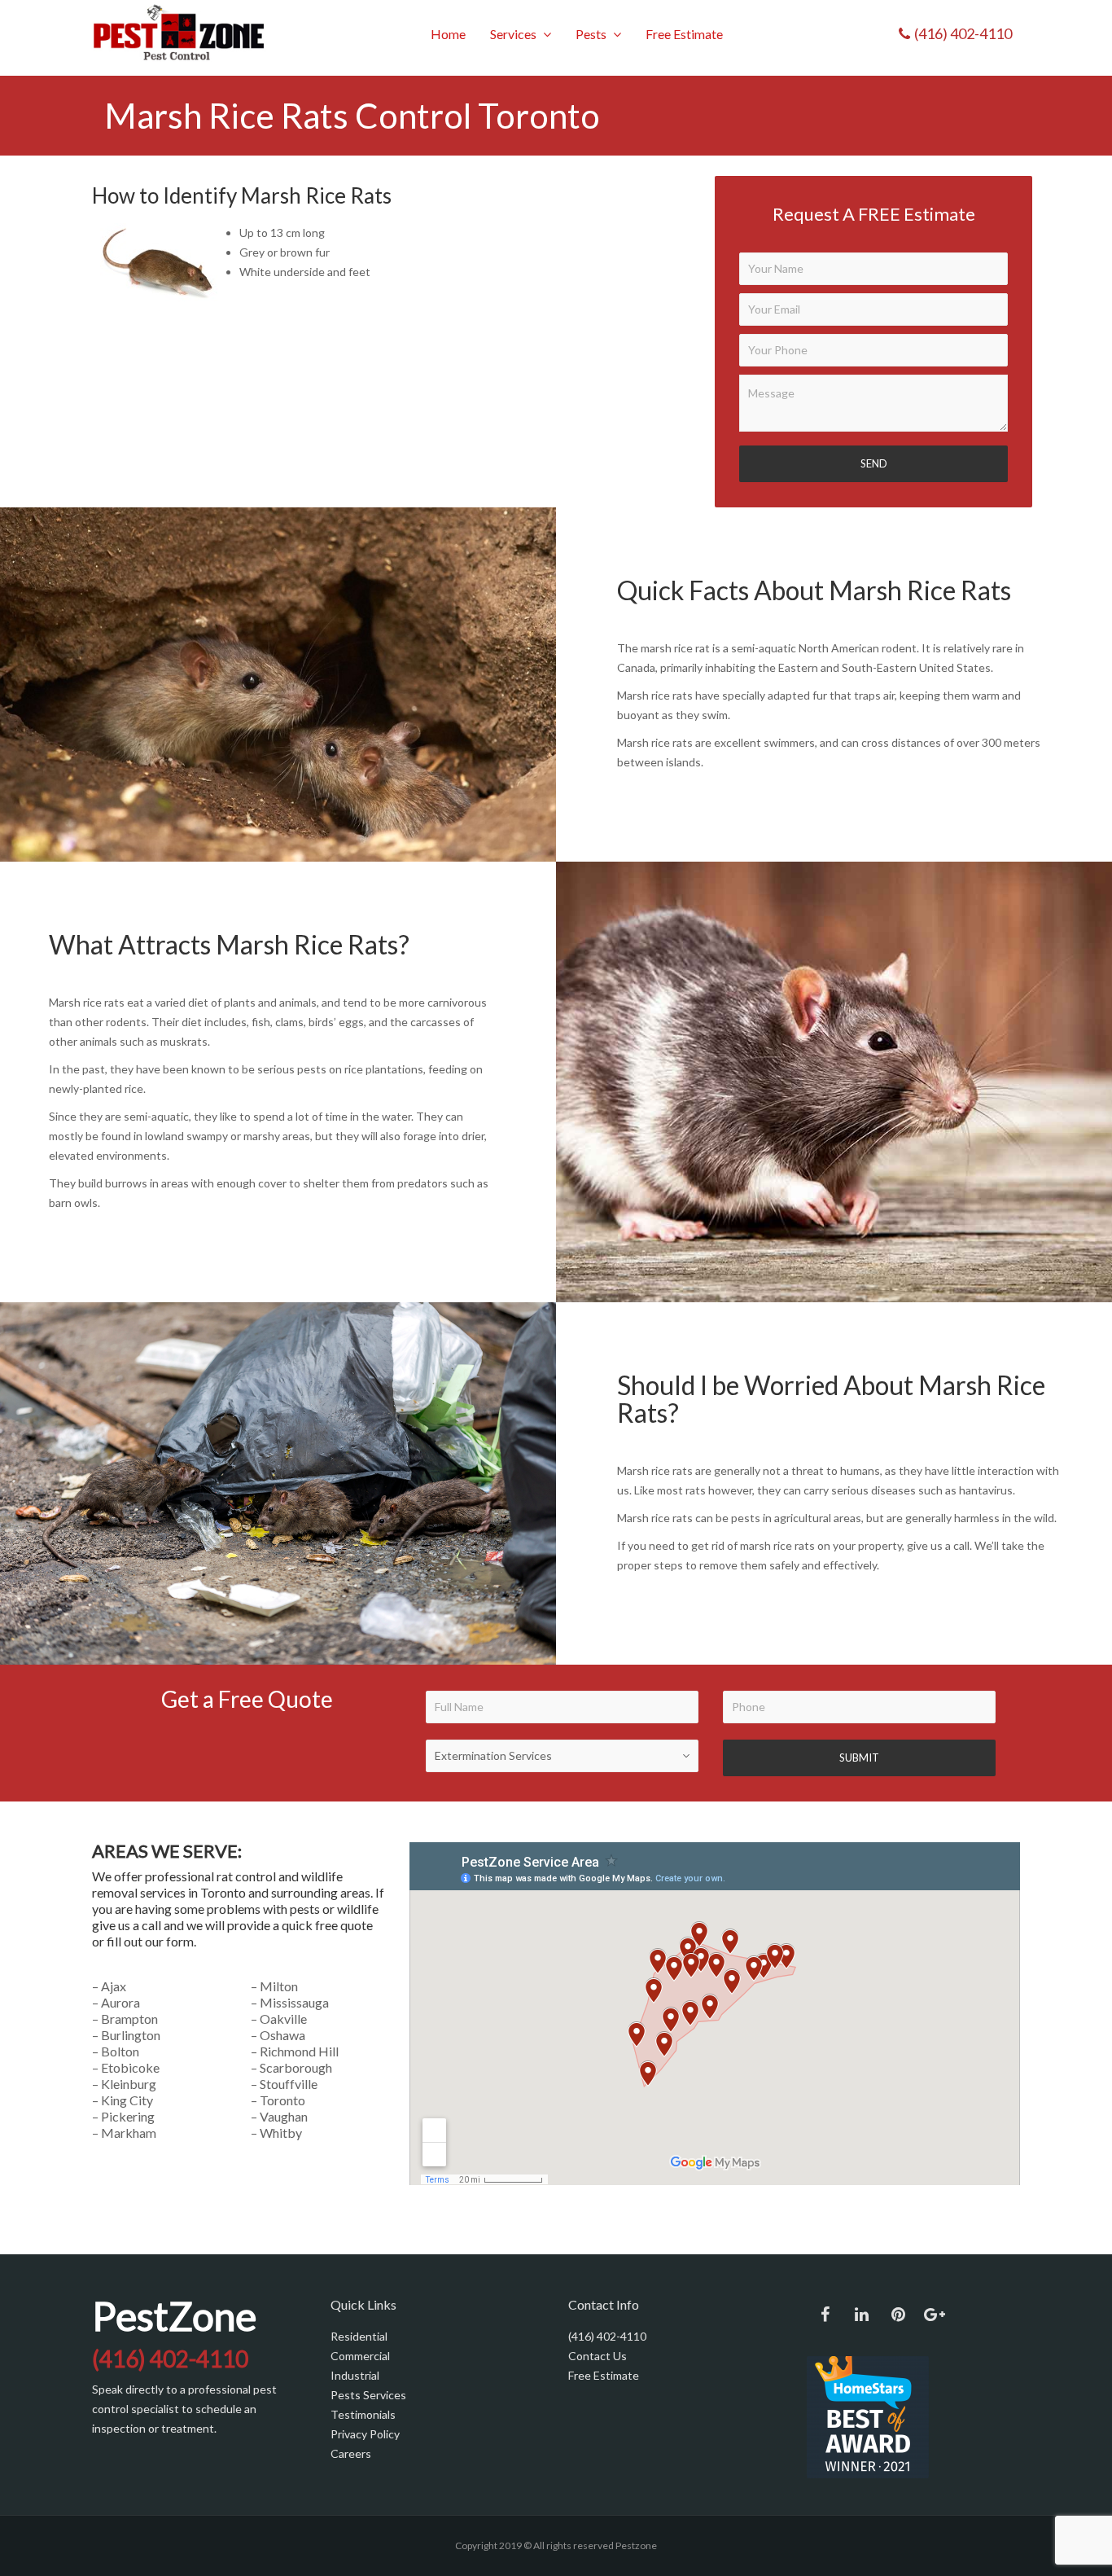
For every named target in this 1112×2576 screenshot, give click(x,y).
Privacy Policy (365, 2434)
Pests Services (368, 2395)
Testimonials (363, 2414)
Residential (359, 2336)
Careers (351, 2453)
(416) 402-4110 (607, 2336)
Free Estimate (604, 2375)
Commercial (360, 2356)
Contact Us (599, 2356)
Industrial (355, 2375)
